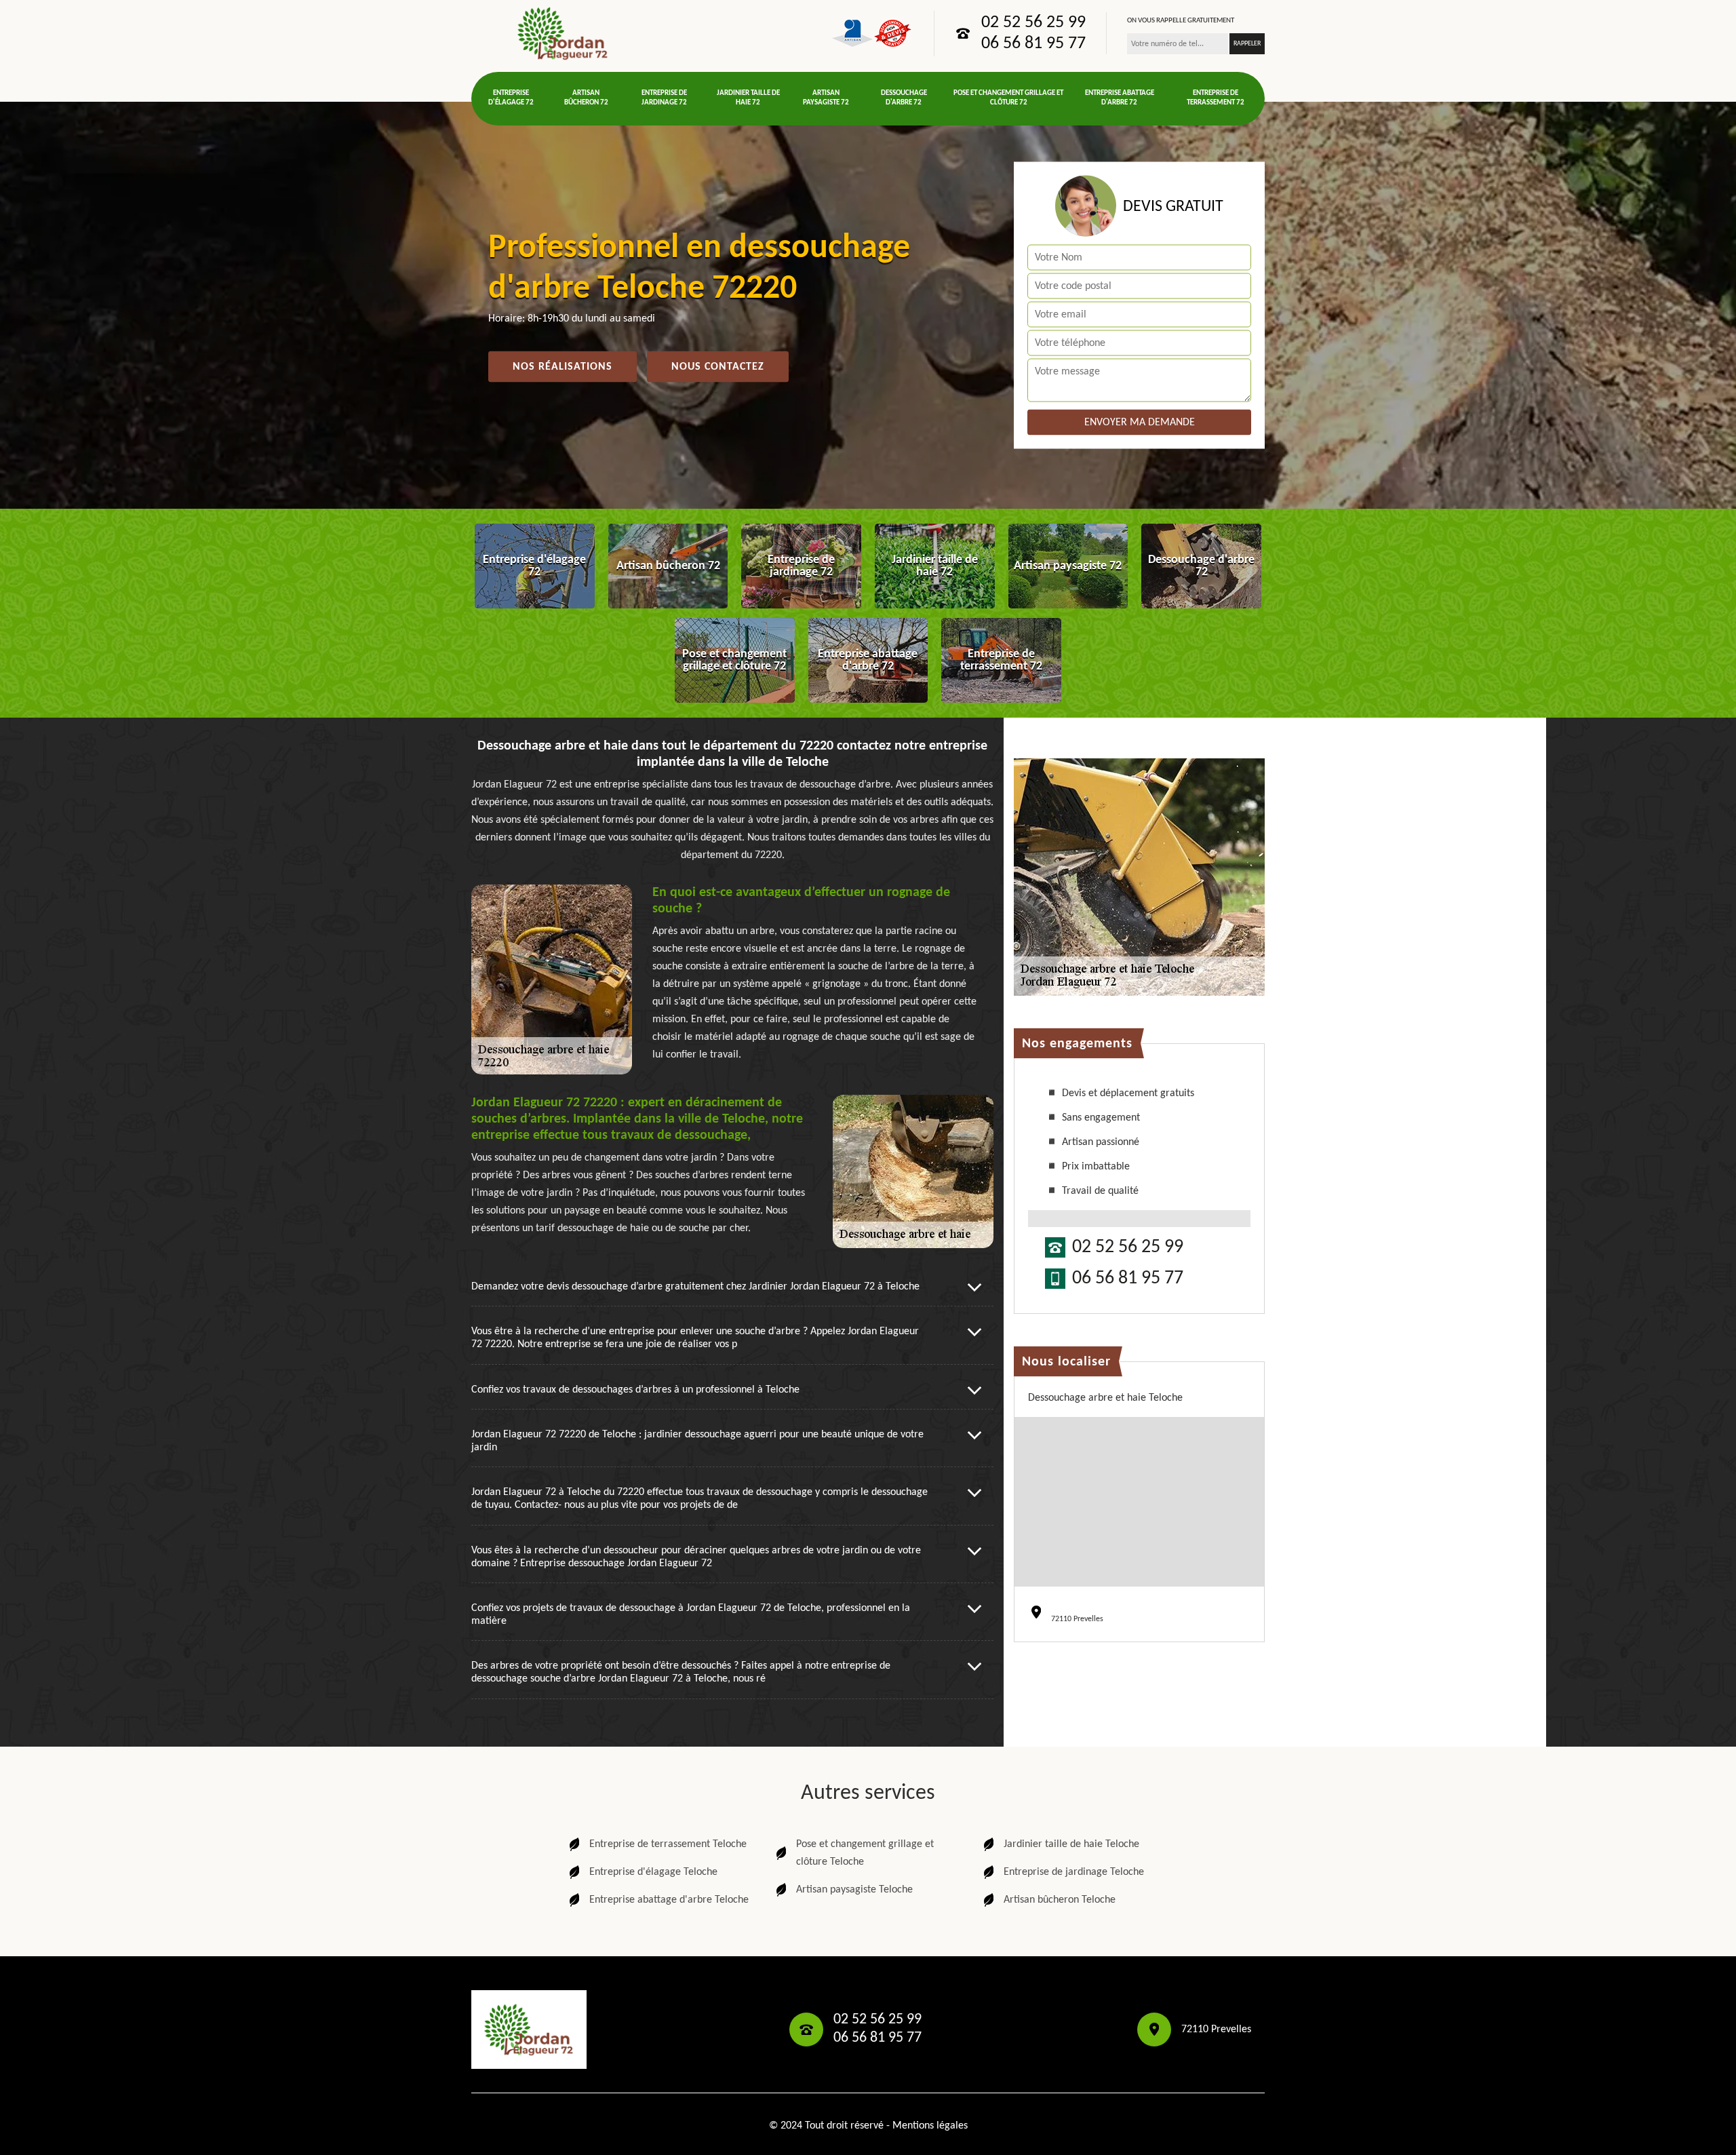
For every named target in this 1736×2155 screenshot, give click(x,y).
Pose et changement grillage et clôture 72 (1008, 98)
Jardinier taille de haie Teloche (1071, 1844)
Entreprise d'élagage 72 (511, 98)
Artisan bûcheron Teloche (1060, 1900)
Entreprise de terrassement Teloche (668, 1844)
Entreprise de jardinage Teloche (1074, 1872)
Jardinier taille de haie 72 (748, 98)
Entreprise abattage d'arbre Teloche (669, 1900)
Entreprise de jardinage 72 (664, 98)
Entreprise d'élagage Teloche (653, 1872)
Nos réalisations (563, 367)
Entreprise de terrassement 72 (1216, 98)
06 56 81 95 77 (1033, 44)
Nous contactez (718, 367)
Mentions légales (930, 2126)
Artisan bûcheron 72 (586, 98)
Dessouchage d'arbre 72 (904, 98)
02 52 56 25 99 (1033, 23)
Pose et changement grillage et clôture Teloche (865, 1853)
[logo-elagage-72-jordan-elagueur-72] (563, 33)
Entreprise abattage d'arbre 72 (1120, 98)
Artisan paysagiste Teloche (854, 1890)
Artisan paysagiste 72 (826, 98)
